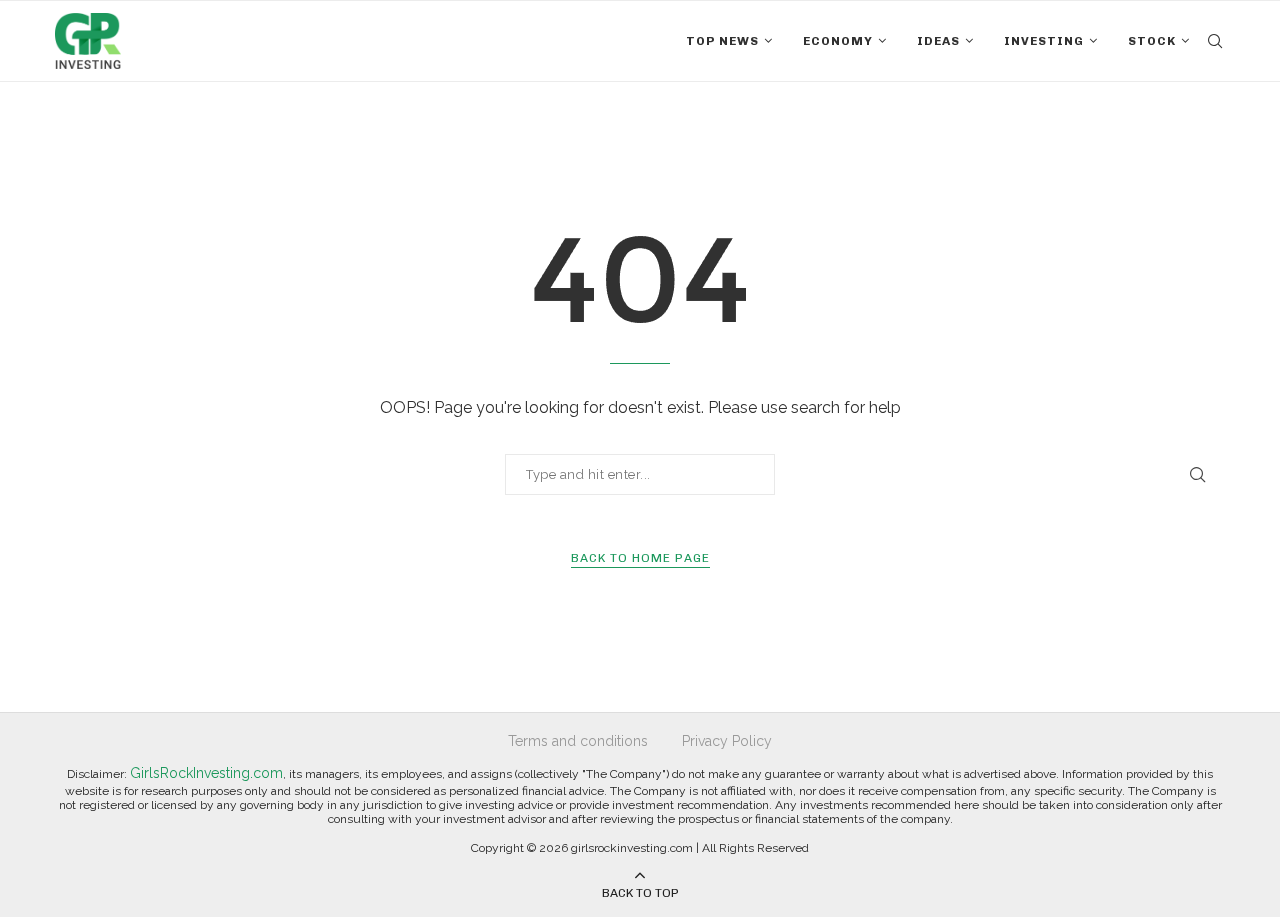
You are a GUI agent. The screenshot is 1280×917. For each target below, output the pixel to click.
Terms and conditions (578, 741)
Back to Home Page (640, 558)
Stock (1152, 41)
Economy (838, 41)
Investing (1044, 41)
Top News (722, 41)
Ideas (938, 41)
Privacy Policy (727, 741)
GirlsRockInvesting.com (206, 773)
